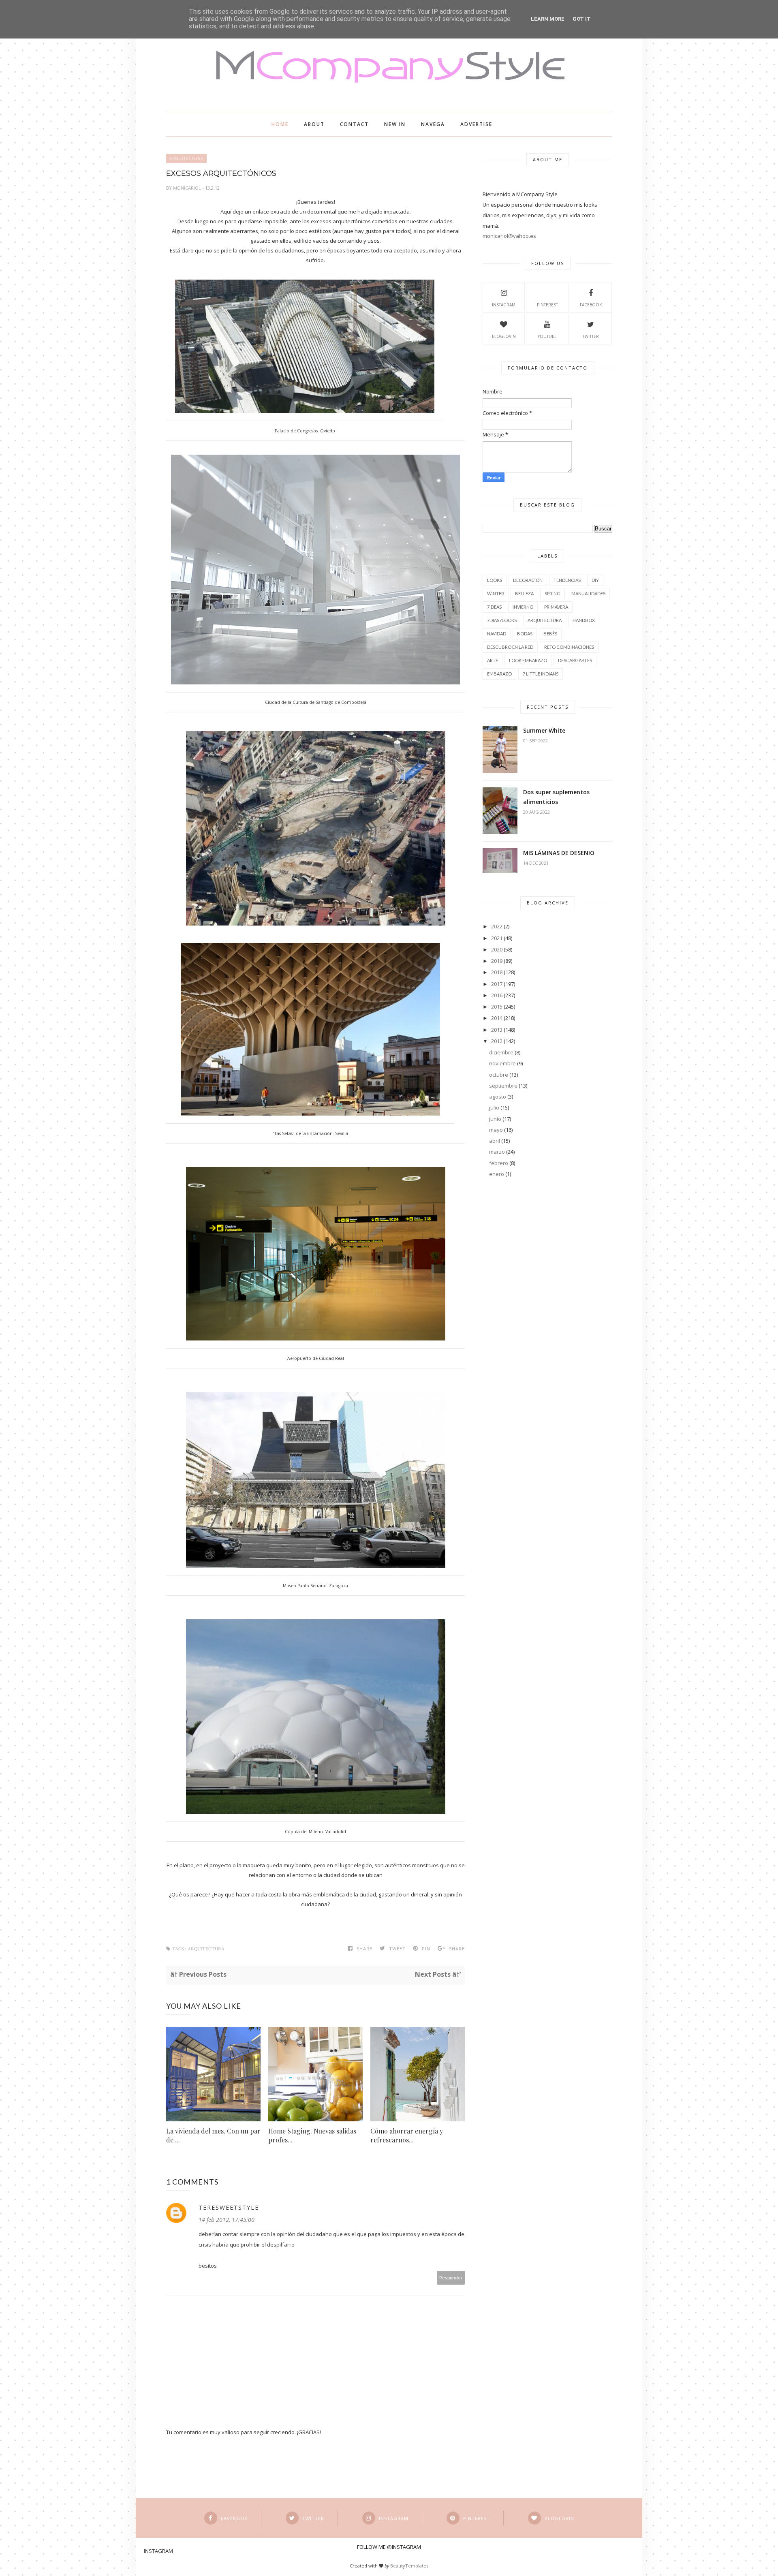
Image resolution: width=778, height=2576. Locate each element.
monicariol (188, 188)
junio (495, 1119)
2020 (497, 949)
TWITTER (591, 336)
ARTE (493, 660)
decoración (528, 580)
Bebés (550, 634)
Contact (354, 124)
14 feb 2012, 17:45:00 (227, 2220)
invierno (523, 607)
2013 (497, 1030)
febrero (499, 1163)
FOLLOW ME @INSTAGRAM (389, 2547)
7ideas (494, 607)
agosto (498, 1097)
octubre (499, 1075)
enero (497, 1174)
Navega (433, 124)
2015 (497, 1007)
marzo (497, 1152)
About (314, 124)
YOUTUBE (547, 336)
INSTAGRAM (504, 305)
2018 (497, 972)
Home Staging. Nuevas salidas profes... (312, 2135)
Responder (451, 2278)
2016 (497, 995)
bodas (525, 634)
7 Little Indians (541, 674)
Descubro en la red (510, 647)
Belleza (524, 593)
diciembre (501, 1052)
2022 (497, 926)
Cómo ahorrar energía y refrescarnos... (407, 2135)
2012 (497, 1041)
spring (553, 593)
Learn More (548, 19)
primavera (556, 607)
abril (495, 1141)
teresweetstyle (229, 2207)
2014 (497, 1018)
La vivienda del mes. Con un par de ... (213, 2135)
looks (495, 580)
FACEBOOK (591, 305)
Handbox (584, 620)
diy (595, 580)
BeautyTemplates (409, 2566)
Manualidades (588, 593)
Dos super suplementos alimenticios (556, 797)
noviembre (502, 1063)
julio (494, 1107)
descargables (575, 660)
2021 (497, 938)
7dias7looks (502, 620)
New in (395, 124)
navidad (497, 634)
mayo (496, 1130)
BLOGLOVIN (504, 336)
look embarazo (528, 660)
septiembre (503, 1086)
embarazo (499, 674)
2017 (497, 984)
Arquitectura (186, 158)
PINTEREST (547, 305)
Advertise (476, 124)
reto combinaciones (569, 647)
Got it (582, 19)
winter (496, 593)
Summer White (544, 730)
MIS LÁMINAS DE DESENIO (559, 853)
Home (280, 124)
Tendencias (567, 580)
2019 (497, 961)
